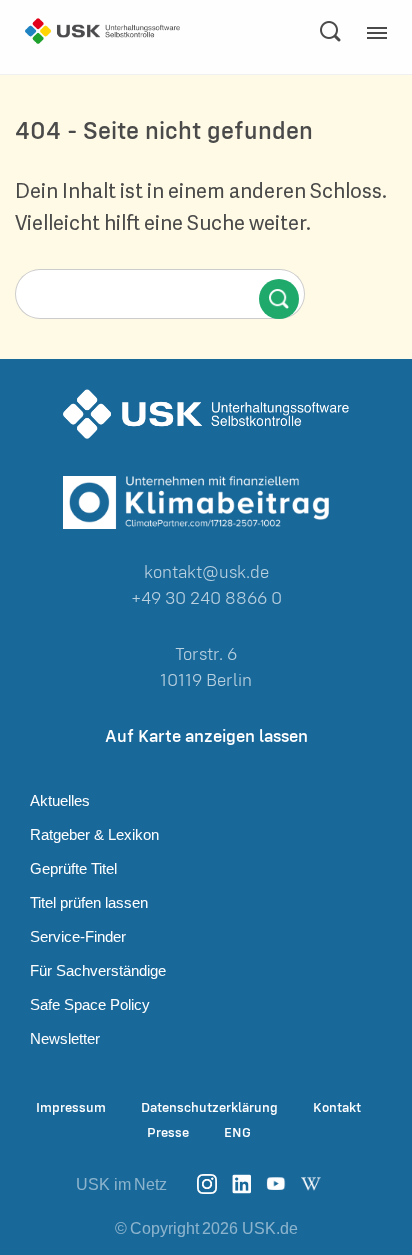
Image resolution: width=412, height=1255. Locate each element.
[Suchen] (330, 31)
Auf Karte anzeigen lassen (206, 735)
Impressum (71, 1108)
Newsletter (65, 1038)
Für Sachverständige (98, 970)
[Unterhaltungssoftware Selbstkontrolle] (102, 31)
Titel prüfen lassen (89, 902)
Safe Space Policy (90, 1004)
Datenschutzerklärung (209, 1108)
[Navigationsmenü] (382, 39)
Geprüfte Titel (73, 868)
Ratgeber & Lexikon (94, 834)
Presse (168, 1133)
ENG (237, 1133)
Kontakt (337, 1108)
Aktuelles (60, 800)
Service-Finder (78, 936)
